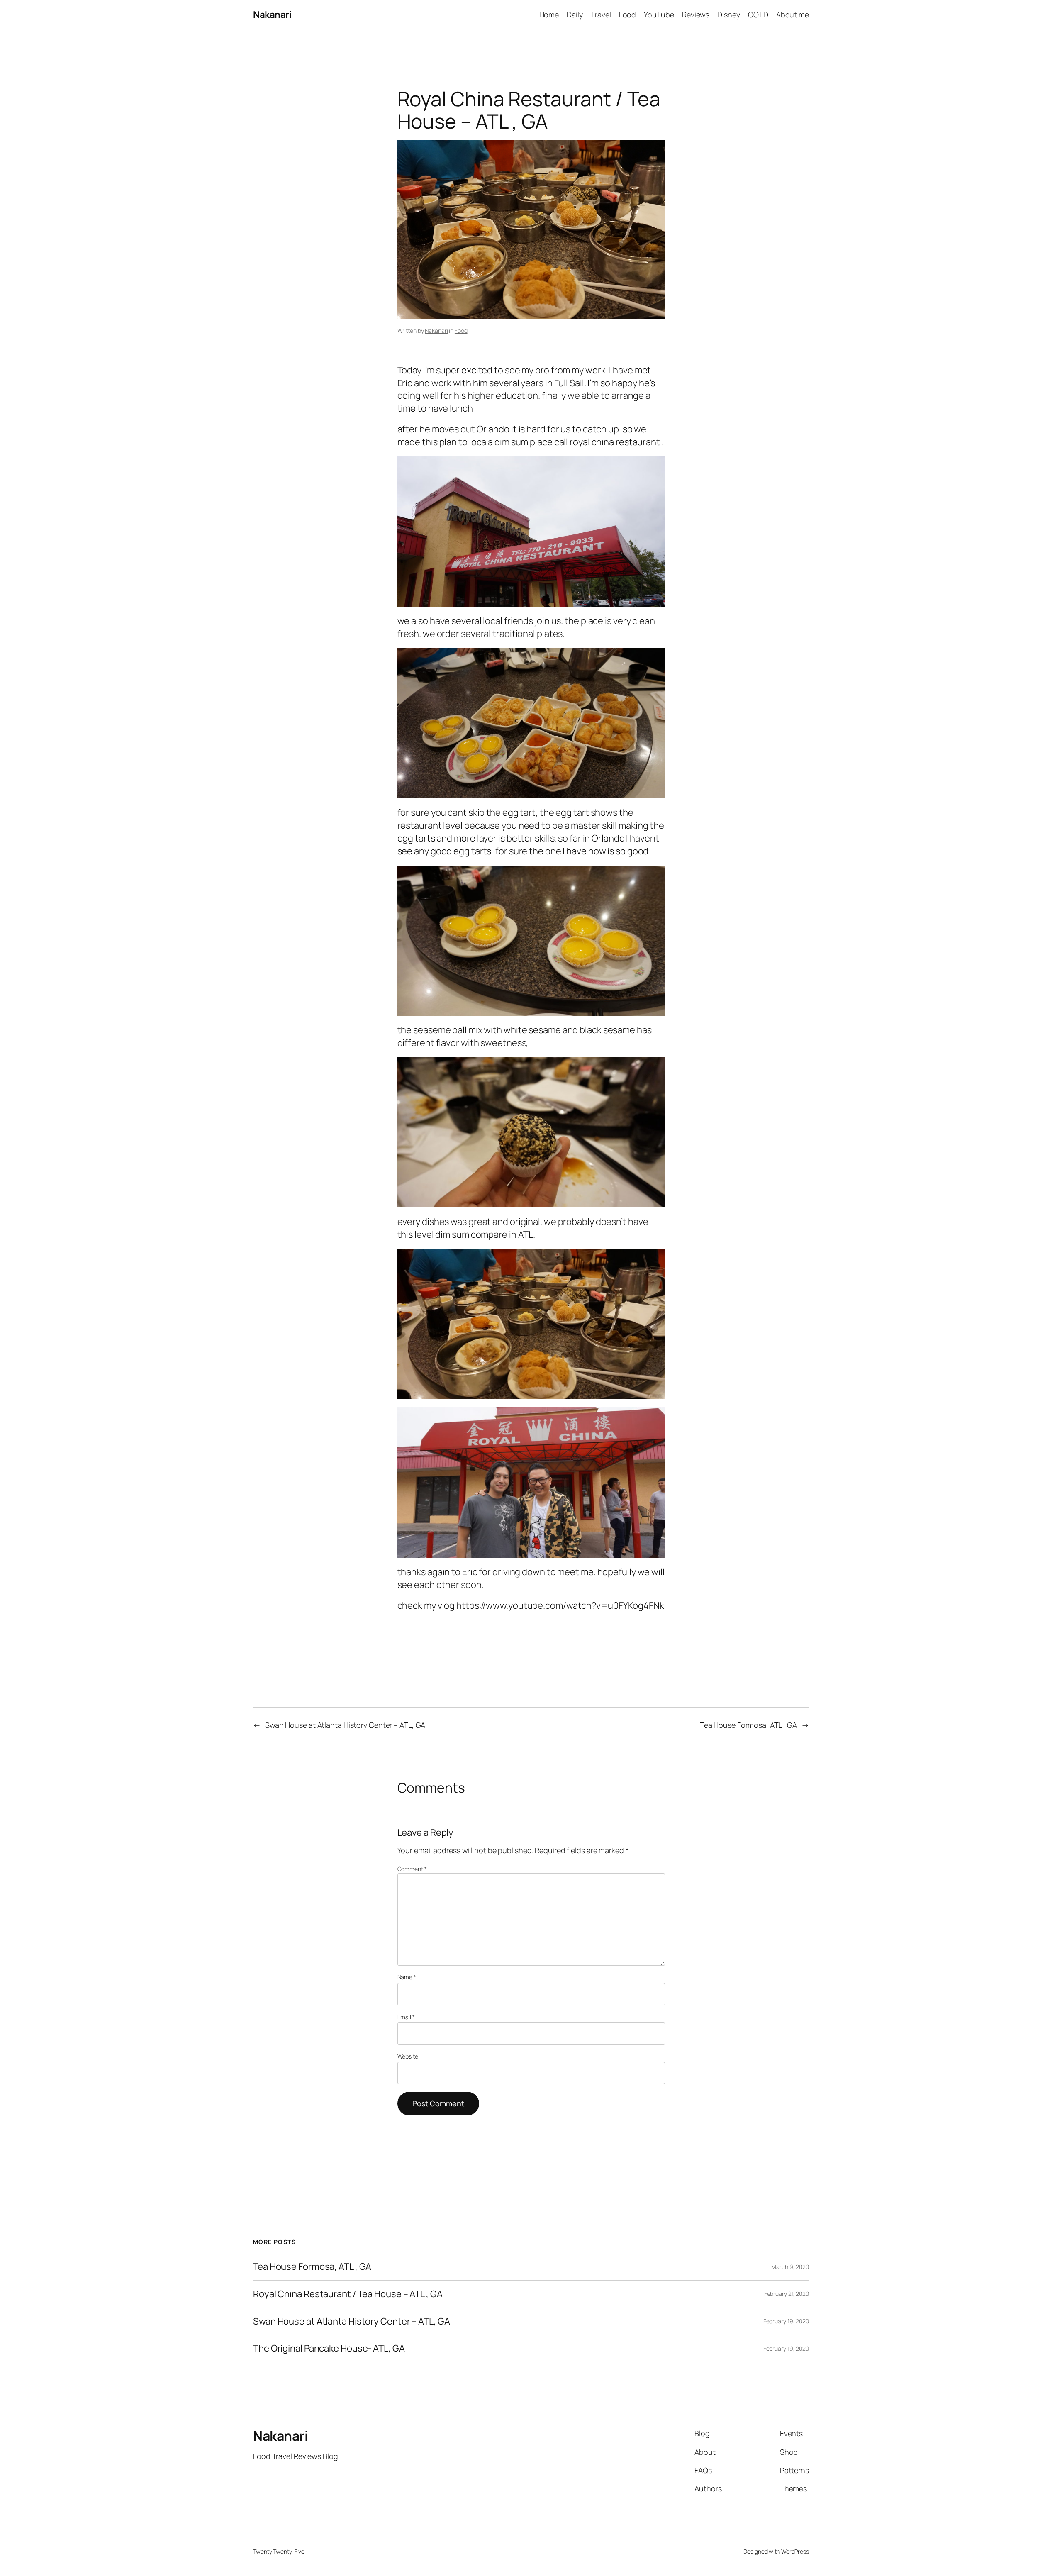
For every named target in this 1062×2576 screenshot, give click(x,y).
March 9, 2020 (790, 2267)
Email (406, 2017)
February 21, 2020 (787, 2294)
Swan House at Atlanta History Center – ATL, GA (345, 1725)
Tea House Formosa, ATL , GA (748, 1725)
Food (461, 331)
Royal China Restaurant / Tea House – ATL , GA (348, 2294)
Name (407, 1977)
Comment (412, 1869)
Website (408, 2056)
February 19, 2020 (786, 2321)
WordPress (795, 2551)
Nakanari (272, 15)
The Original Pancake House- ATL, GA (329, 2348)
